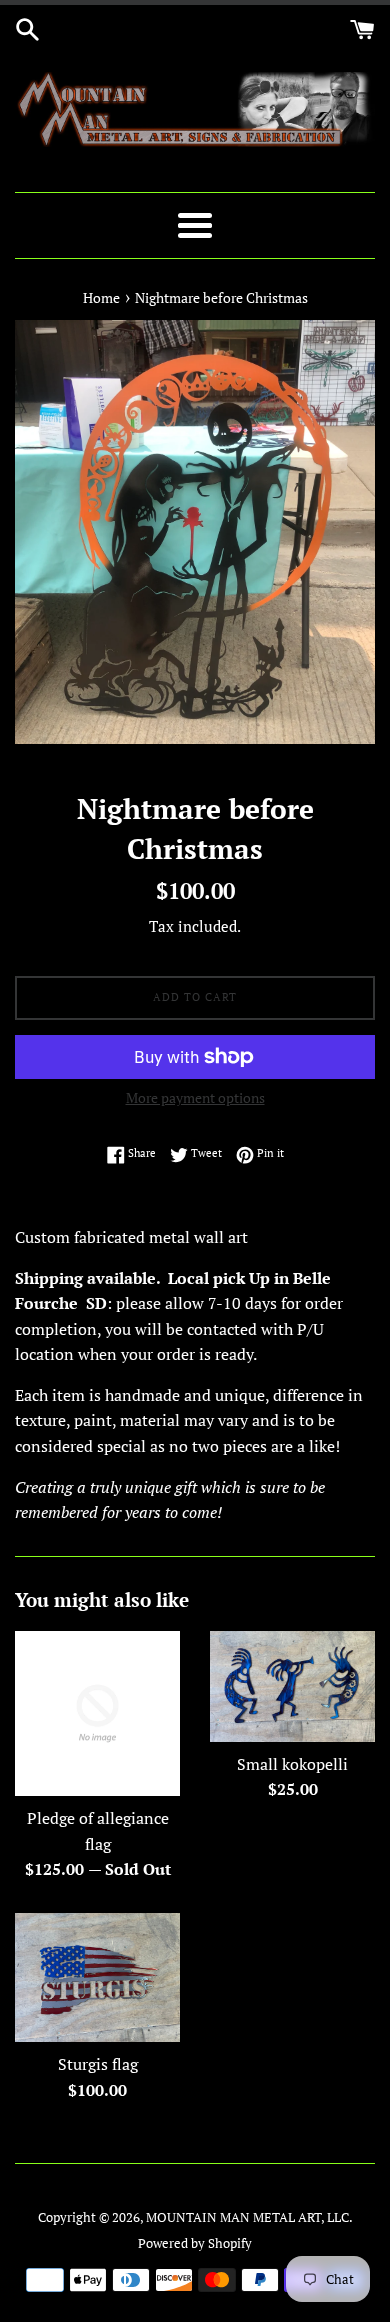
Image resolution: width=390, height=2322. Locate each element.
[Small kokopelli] (292, 1686)
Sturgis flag (98, 2064)
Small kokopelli (292, 1764)
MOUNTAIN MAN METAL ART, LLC (247, 2217)
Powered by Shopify (195, 2243)
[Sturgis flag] (97, 1977)
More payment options (195, 1097)
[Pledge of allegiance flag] (97, 1713)
